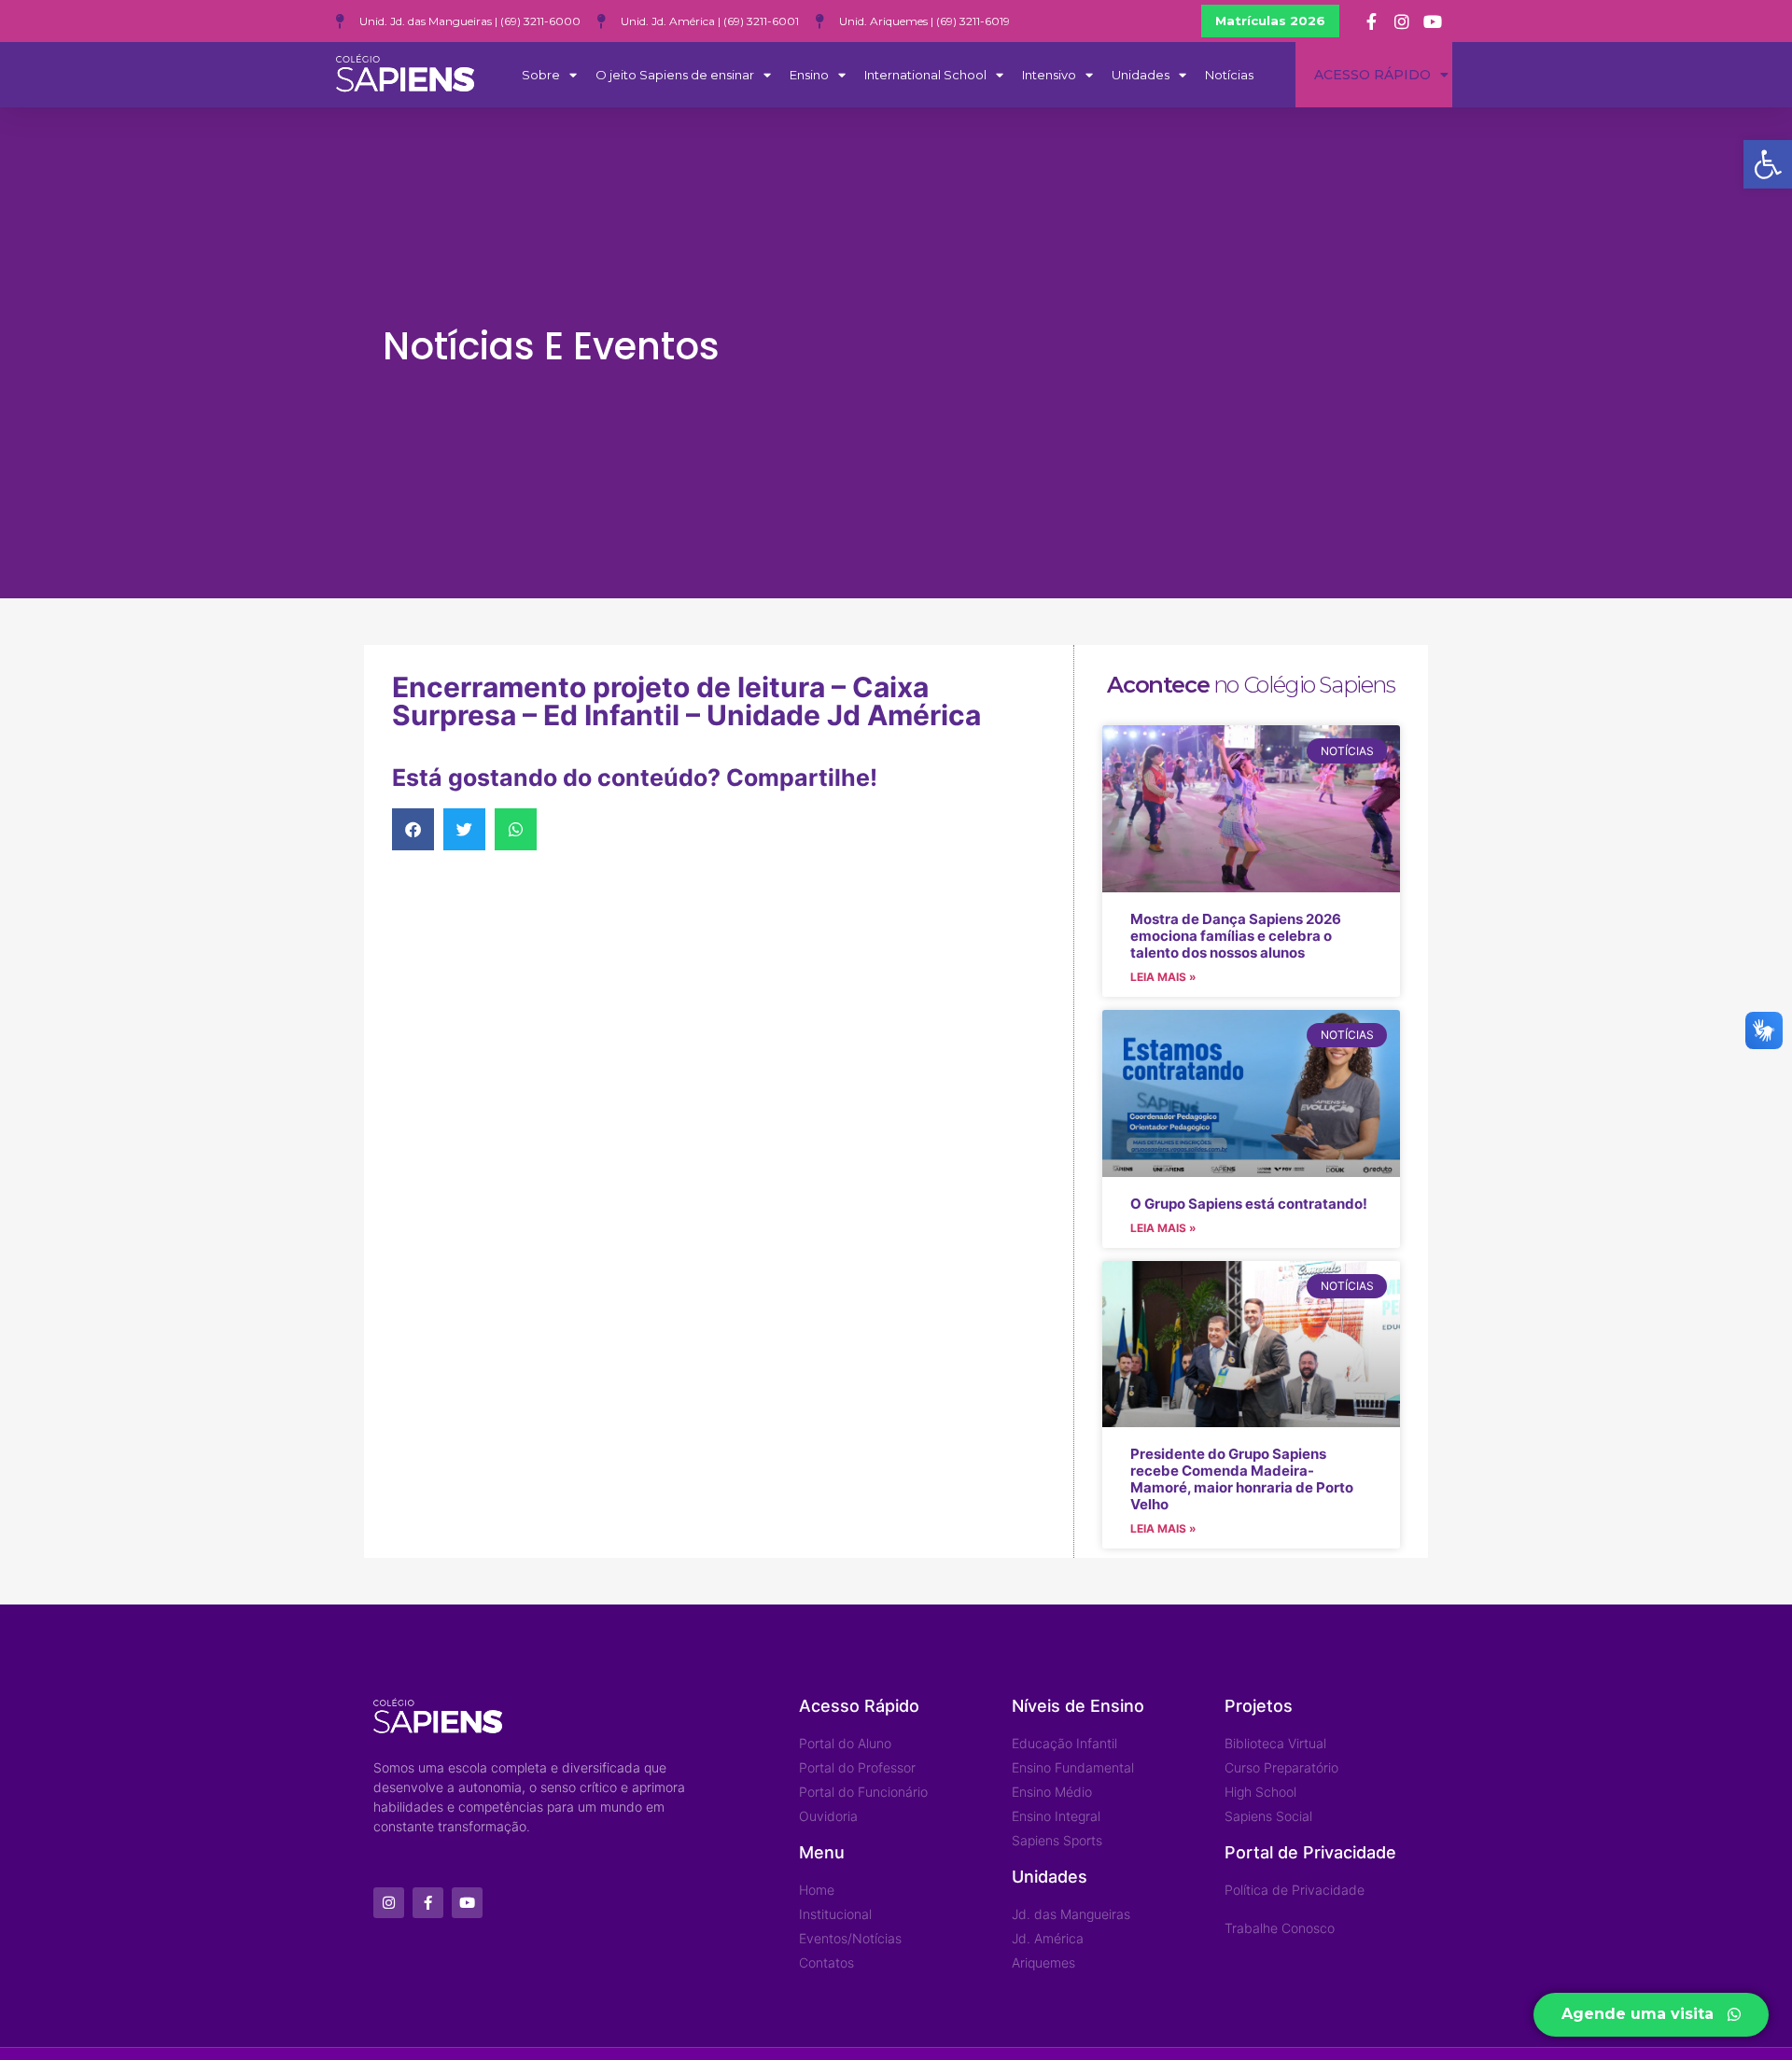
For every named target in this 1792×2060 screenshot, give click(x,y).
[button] (413, 829)
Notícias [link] (1229, 75)
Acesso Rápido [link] (1372, 75)
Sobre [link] (541, 75)
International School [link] (925, 75)
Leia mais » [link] (1163, 977)
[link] (1768, 164)
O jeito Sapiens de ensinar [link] (675, 75)
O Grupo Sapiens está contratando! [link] (1249, 1204)
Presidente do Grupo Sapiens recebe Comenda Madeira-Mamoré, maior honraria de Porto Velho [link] (1242, 1479)
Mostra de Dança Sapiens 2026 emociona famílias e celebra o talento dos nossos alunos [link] (1236, 936)
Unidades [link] (1141, 75)
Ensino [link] (809, 75)
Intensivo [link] (1049, 75)
